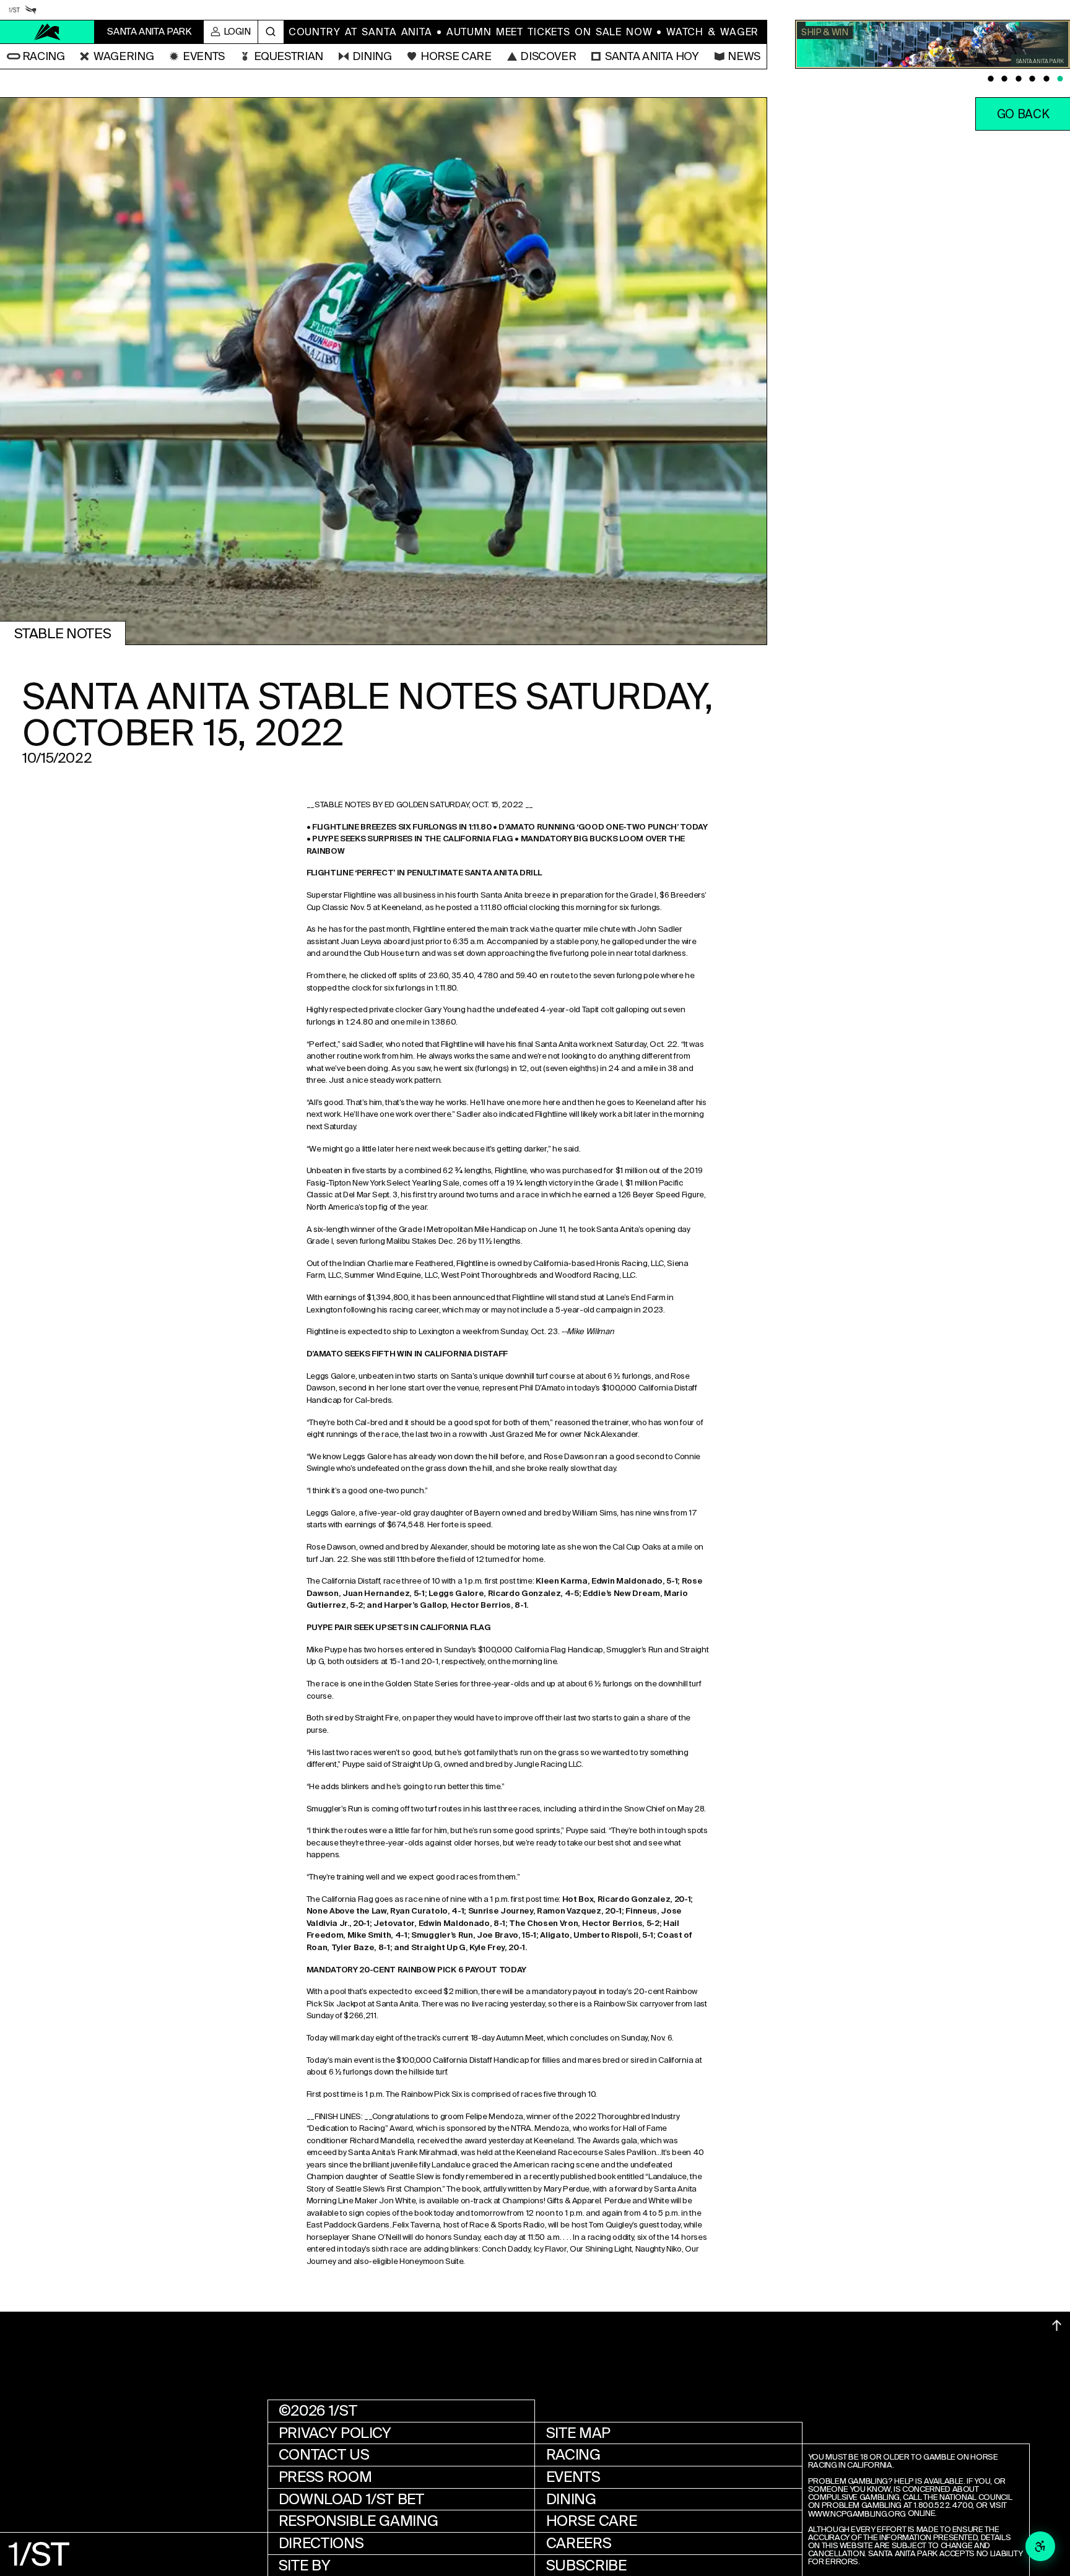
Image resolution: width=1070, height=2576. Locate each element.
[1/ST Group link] (14, 10)
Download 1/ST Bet (351, 2499)
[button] (36, 56)
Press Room (325, 2477)
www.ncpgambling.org (857, 2514)
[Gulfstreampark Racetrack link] (31, 10)
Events (573, 2477)
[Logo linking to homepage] (47, 32)
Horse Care (591, 2521)
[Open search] (271, 32)
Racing (573, 2455)
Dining (571, 2499)
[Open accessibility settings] (1040, 2546)
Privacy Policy (335, 2433)
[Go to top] (1057, 2326)
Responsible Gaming (359, 2521)
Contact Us (324, 2455)
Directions (321, 2543)
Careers (579, 2543)
